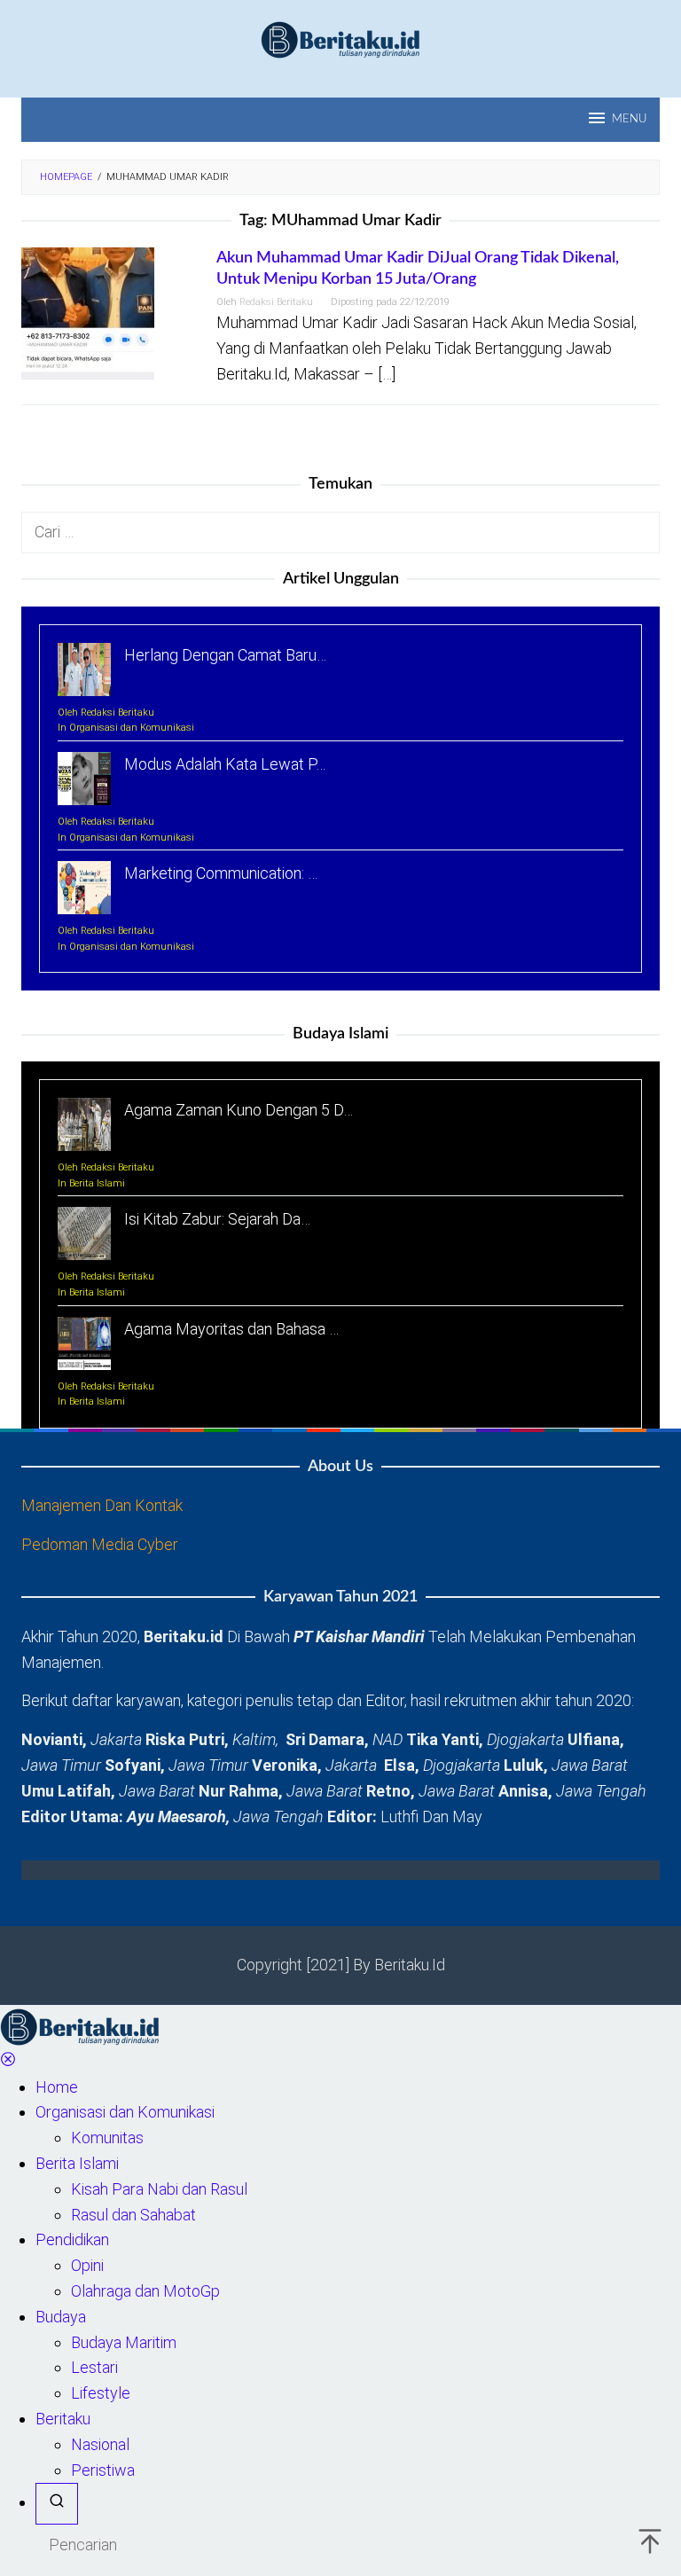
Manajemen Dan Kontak (102, 1505)
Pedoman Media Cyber (100, 1544)
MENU (629, 119)
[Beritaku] (340, 39)
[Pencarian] (57, 2504)
